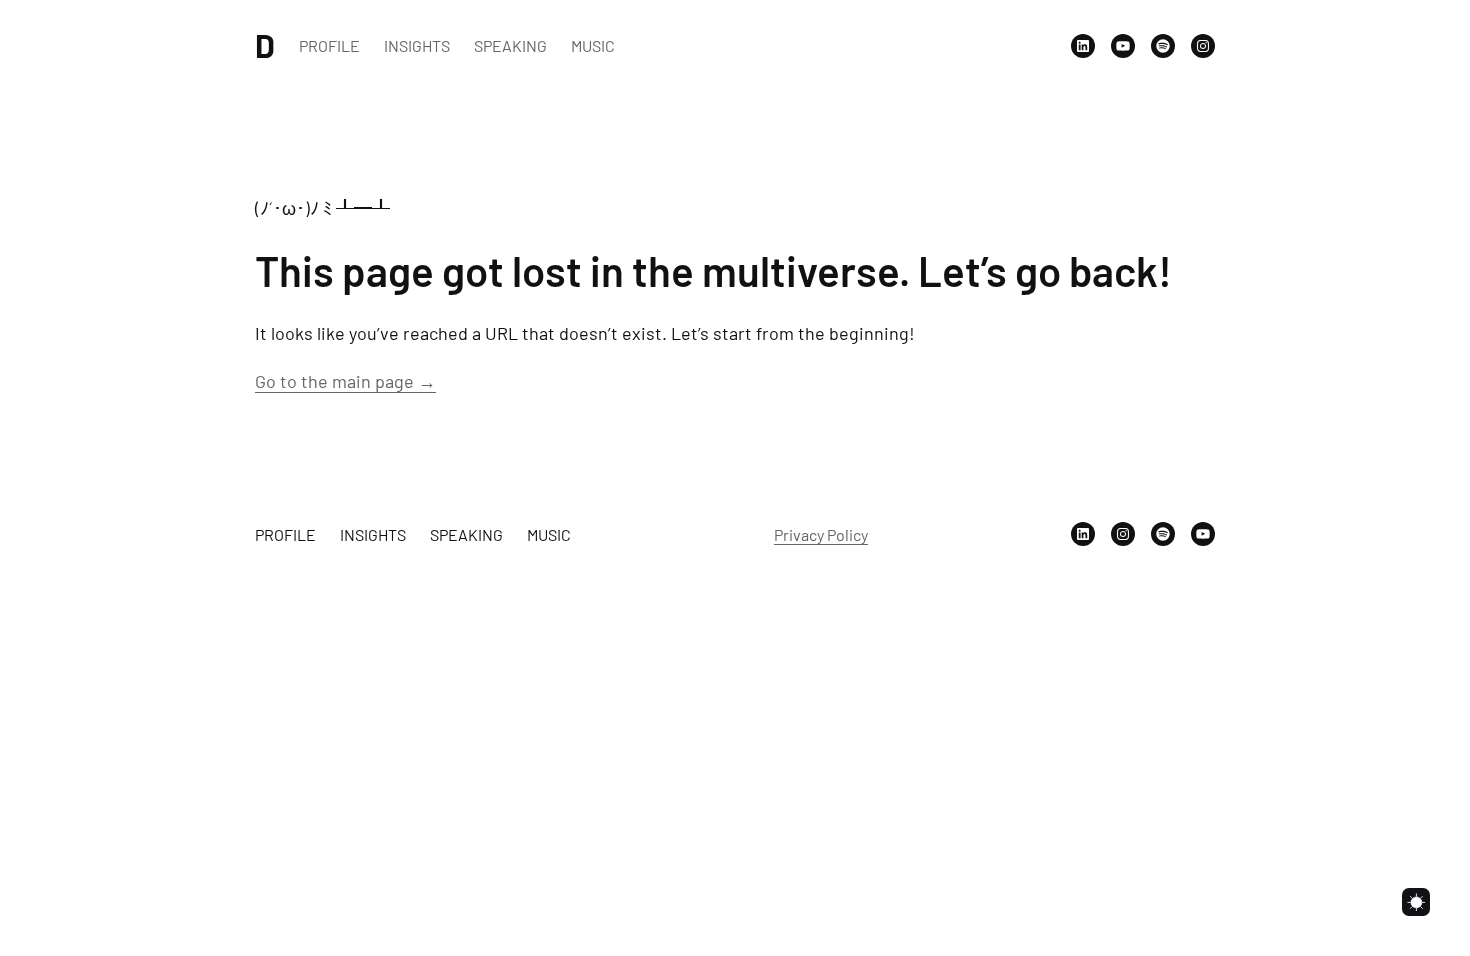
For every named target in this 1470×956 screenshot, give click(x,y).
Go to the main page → (345, 381)
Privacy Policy (821, 534)
